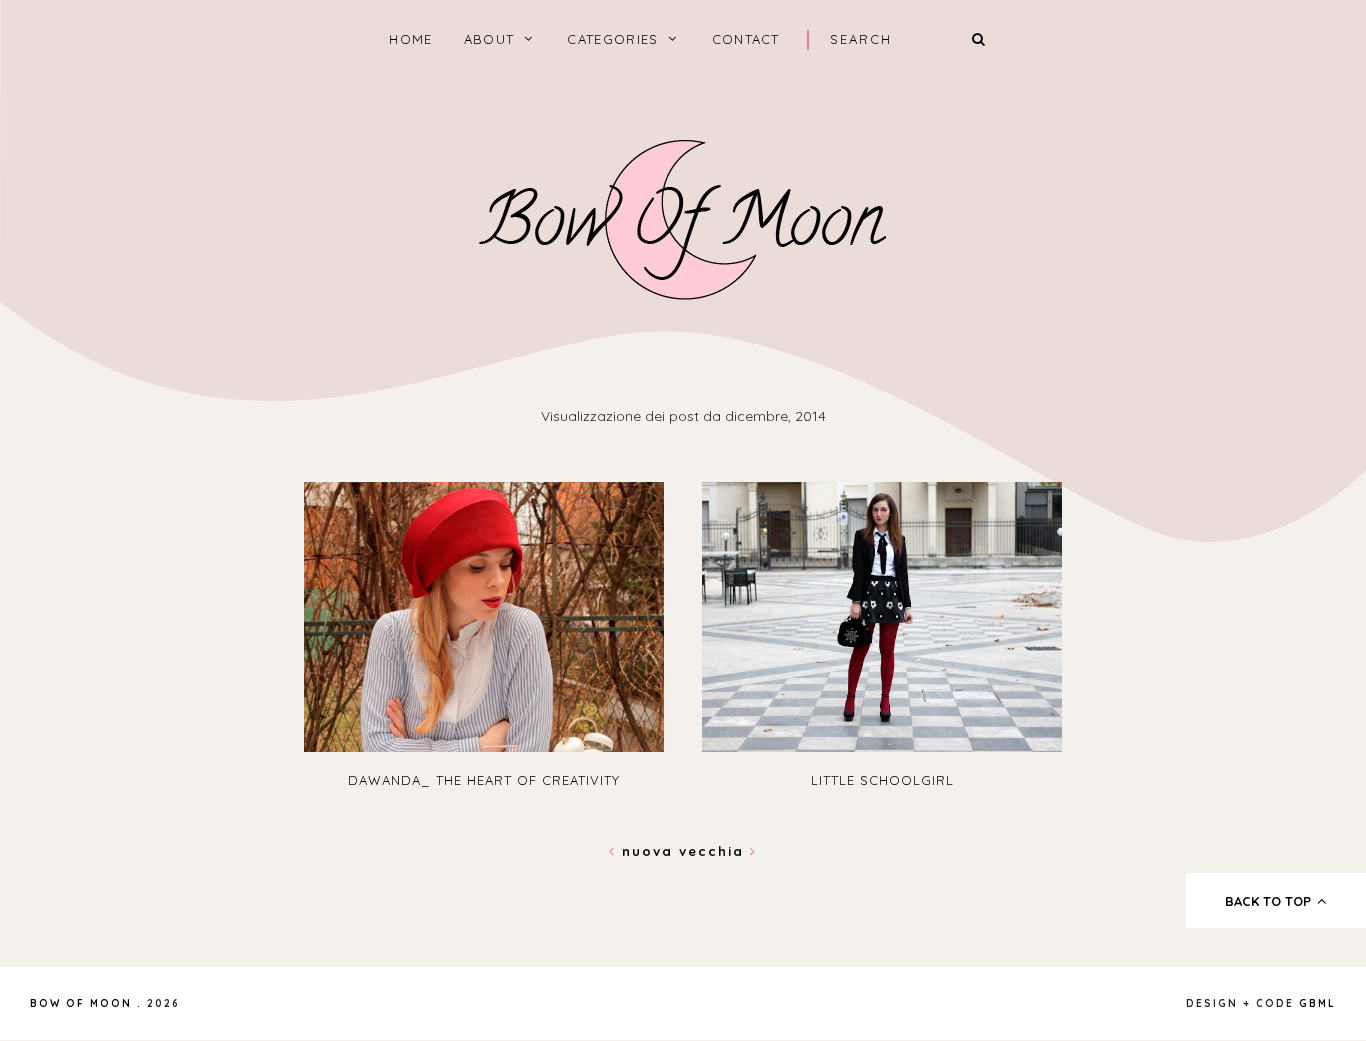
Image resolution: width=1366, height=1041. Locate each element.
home (410, 39)
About (489, 39)
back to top (1270, 901)
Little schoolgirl (882, 780)
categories (612, 39)
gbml (1317, 1003)
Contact (746, 39)
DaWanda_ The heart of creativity (484, 780)
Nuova (647, 851)
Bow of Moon (81, 1003)
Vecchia (714, 851)
